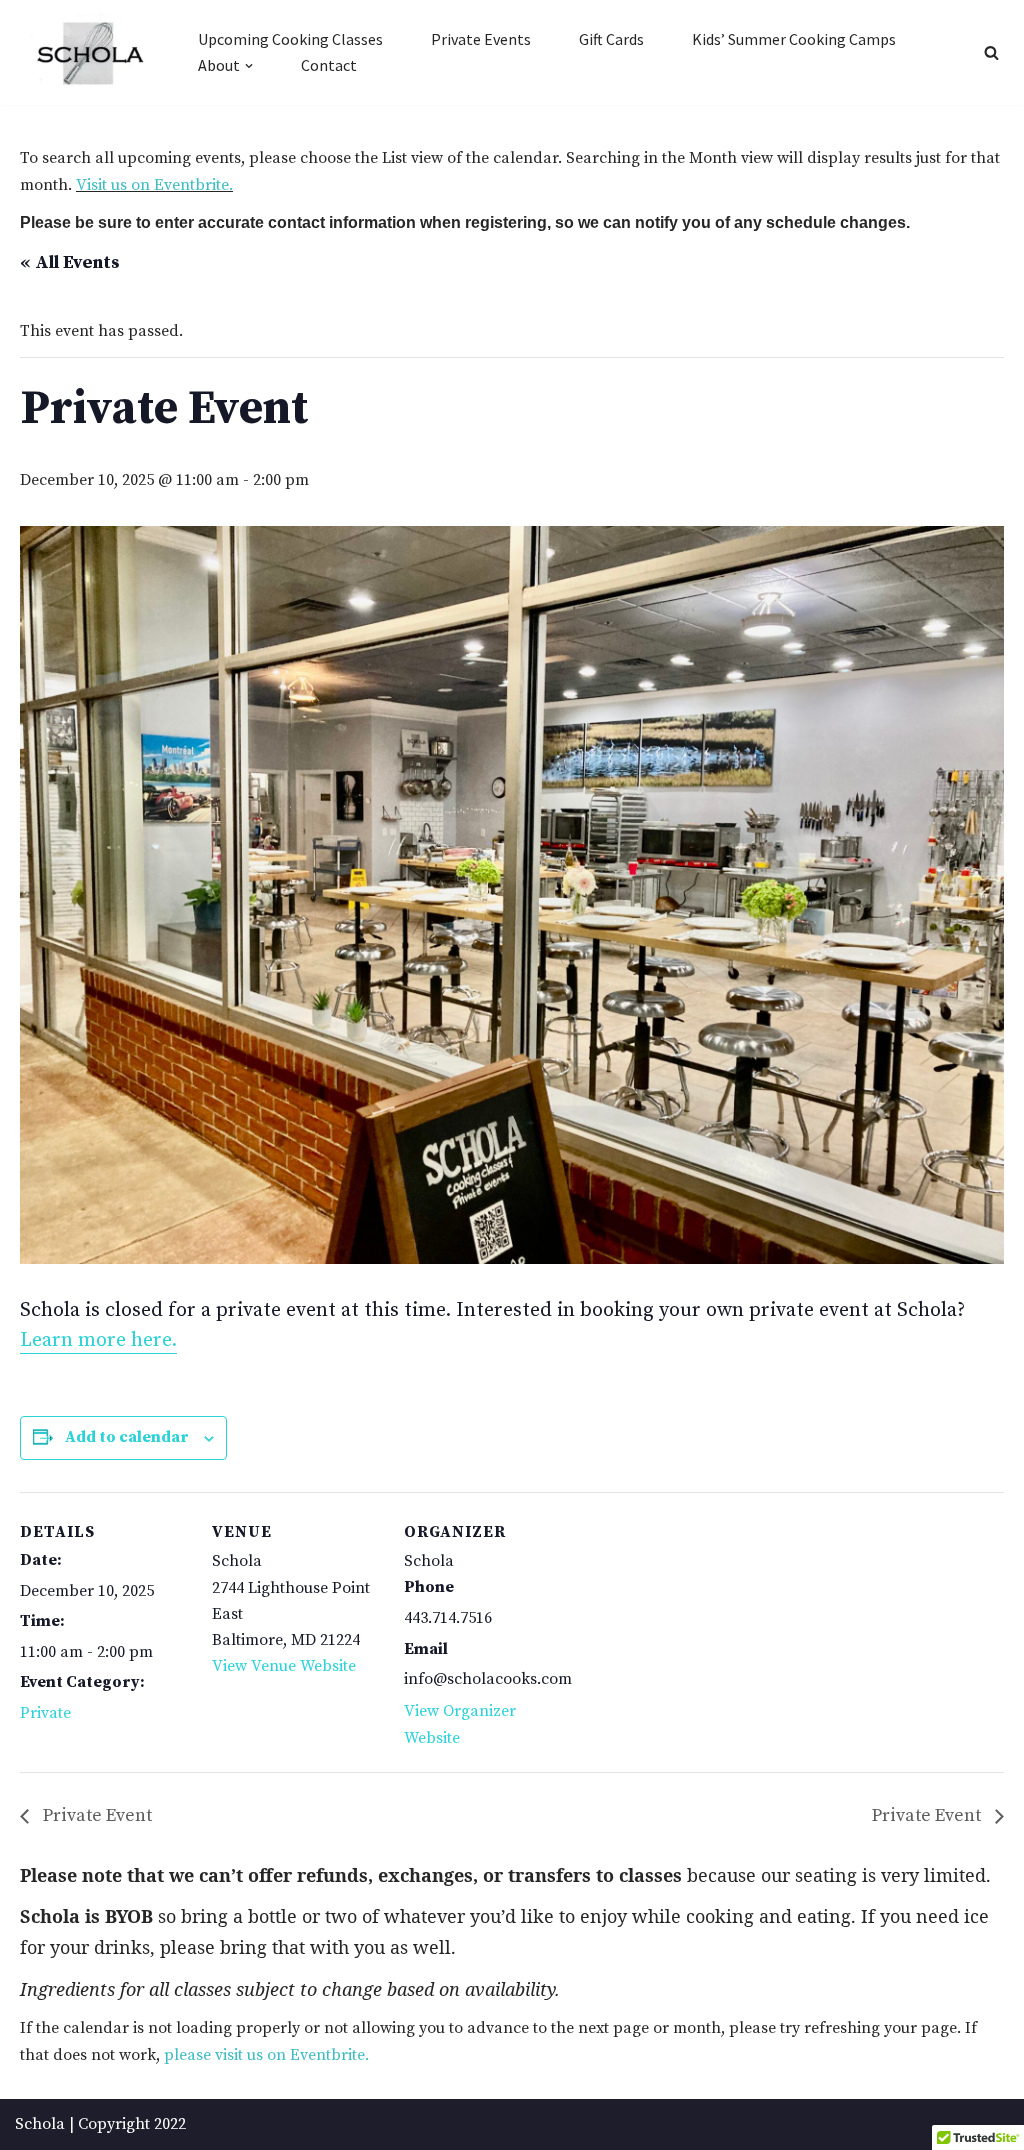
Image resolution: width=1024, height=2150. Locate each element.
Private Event (95, 1815)
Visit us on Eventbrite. (154, 185)
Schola (40, 2124)
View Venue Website (284, 1666)
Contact (329, 65)
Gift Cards (611, 39)
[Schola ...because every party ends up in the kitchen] (89, 53)
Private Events (481, 39)
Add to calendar (127, 1437)
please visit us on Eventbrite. (266, 2055)
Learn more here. (98, 1340)
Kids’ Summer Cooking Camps (794, 39)
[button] (249, 66)
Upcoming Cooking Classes (290, 39)
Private (45, 1713)
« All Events (70, 262)
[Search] (991, 52)
